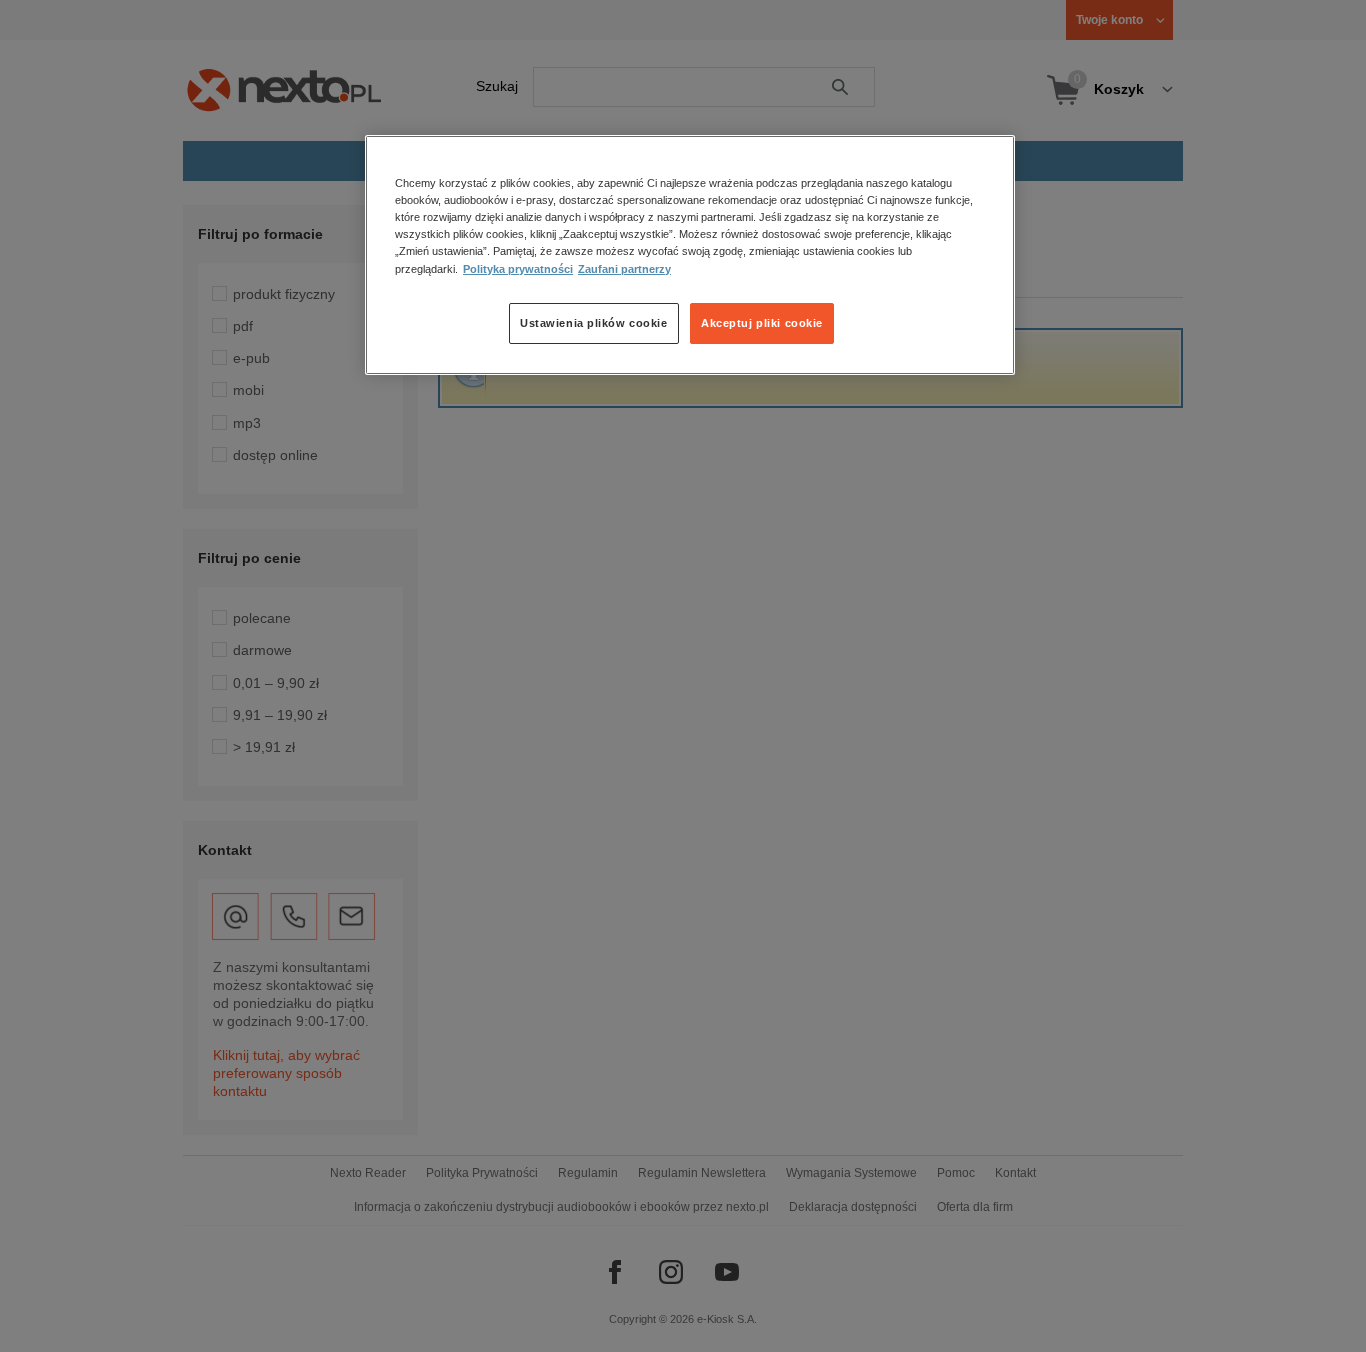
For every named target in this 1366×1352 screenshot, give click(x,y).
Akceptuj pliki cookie (762, 323)
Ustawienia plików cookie (594, 323)
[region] (690, 255)
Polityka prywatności (518, 269)
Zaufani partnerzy (624, 269)
